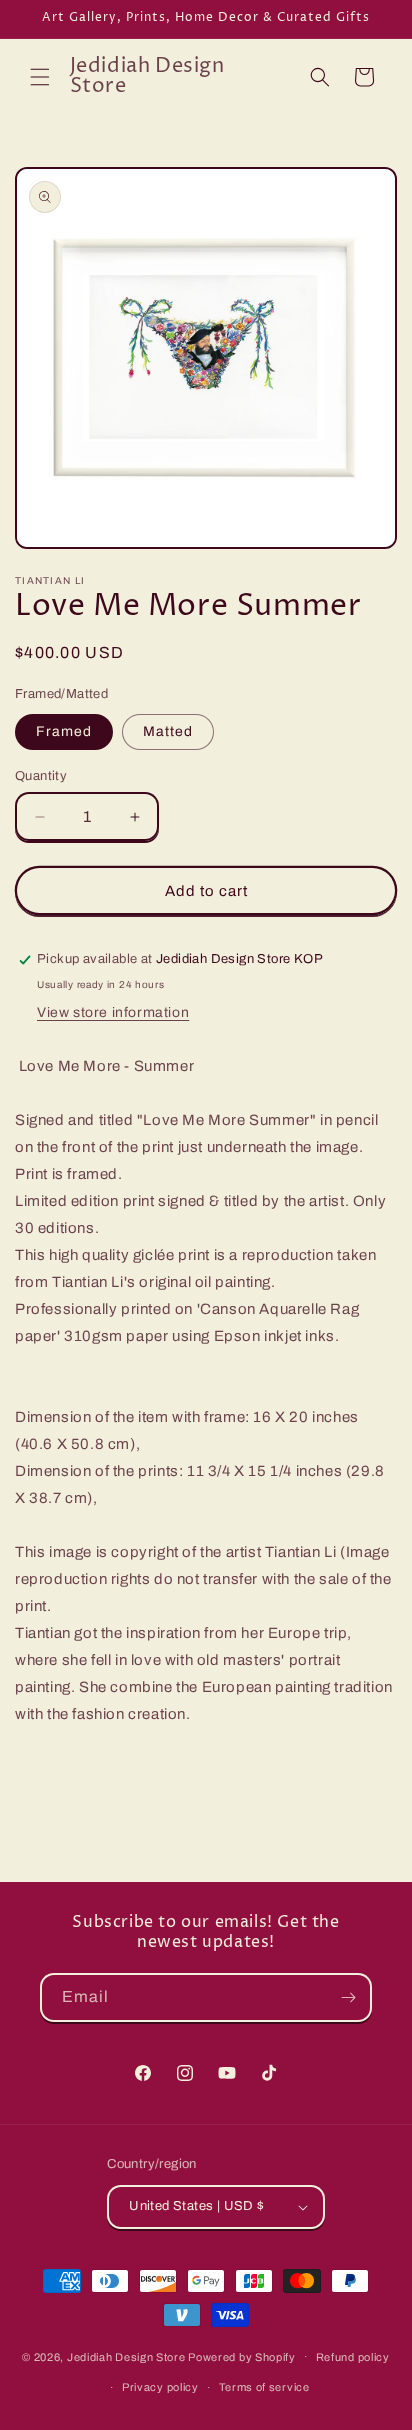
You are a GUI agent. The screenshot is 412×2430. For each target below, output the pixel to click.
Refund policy (353, 2357)
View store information (113, 1012)
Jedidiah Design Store (126, 2356)
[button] (40, 77)
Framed (64, 731)
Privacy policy (160, 2387)
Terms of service (264, 2387)
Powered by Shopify (242, 2356)
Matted (168, 731)
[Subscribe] (348, 1997)
